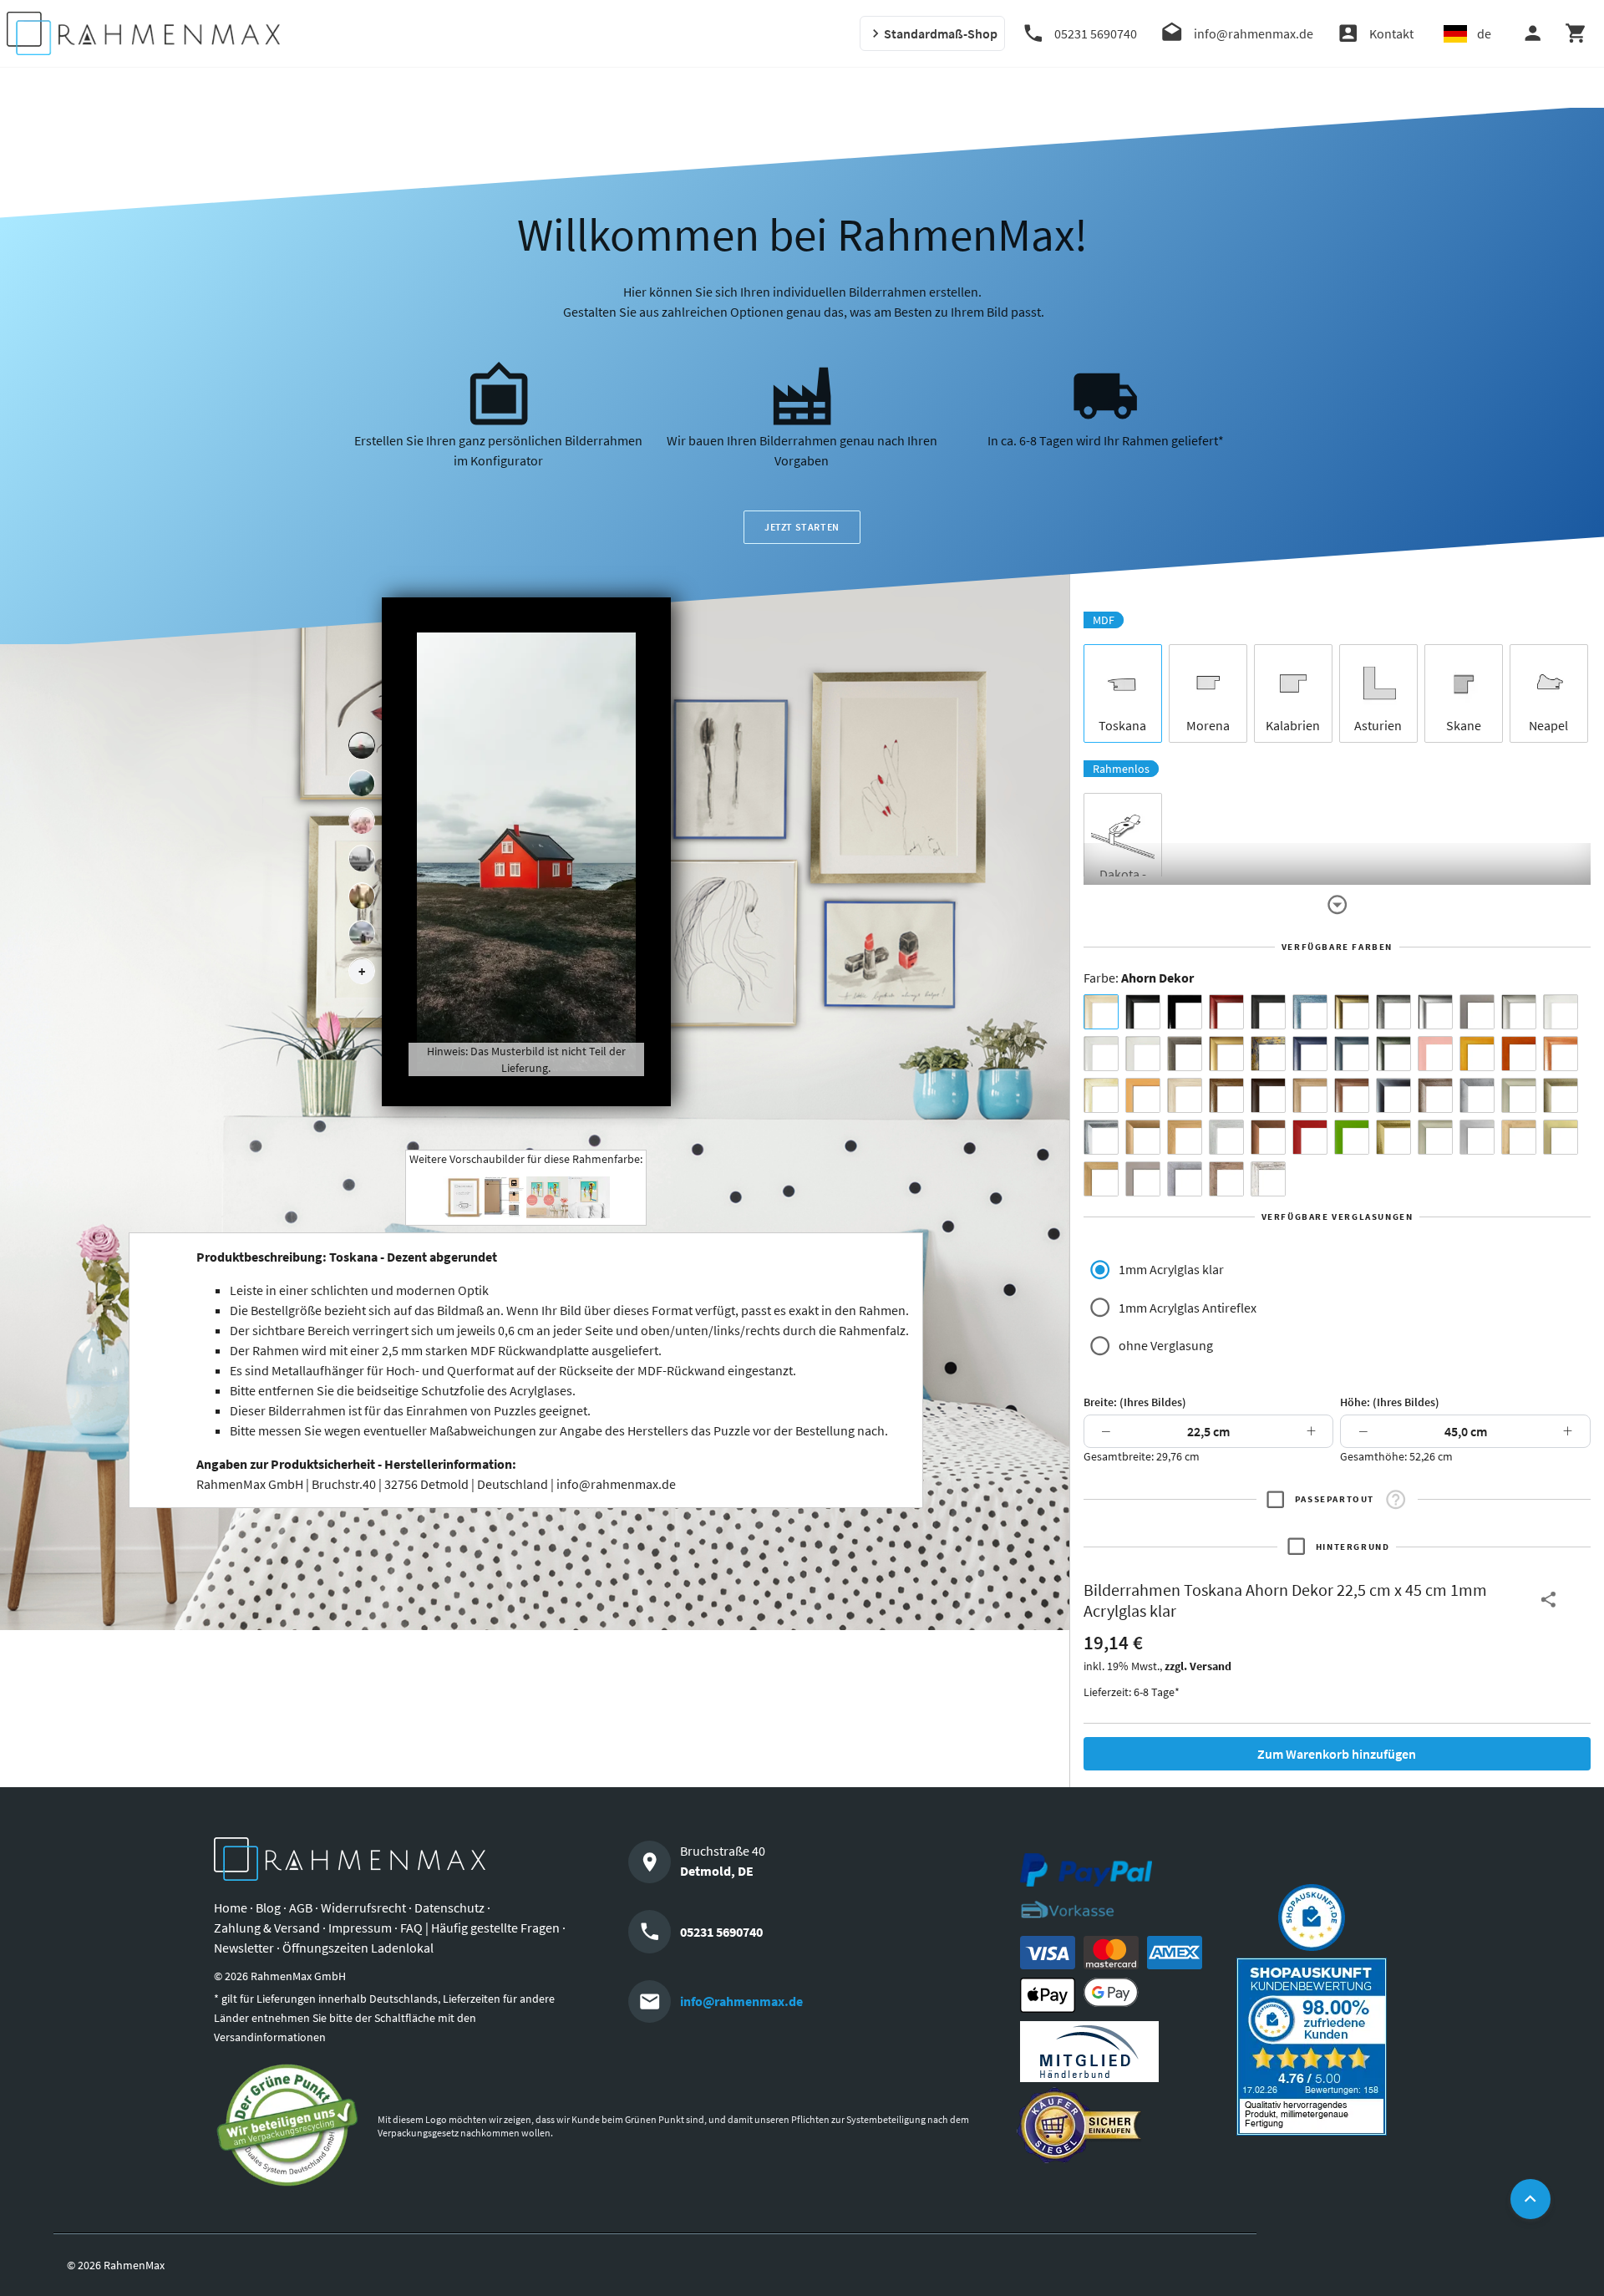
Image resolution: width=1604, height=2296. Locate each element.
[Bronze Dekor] (1143, 1137)
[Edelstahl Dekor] (1477, 1137)
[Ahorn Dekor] (1101, 1012)
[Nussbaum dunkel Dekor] (1352, 1095)
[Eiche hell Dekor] (1185, 1095)
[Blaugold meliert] (1268, 1054)
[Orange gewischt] (1519, 1054)
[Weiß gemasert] (1143, 1054)
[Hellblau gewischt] (1310, 1012)
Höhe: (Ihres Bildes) (1390, 1402)
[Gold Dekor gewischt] (1101, 1179)
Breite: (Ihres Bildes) (1135, 1402)
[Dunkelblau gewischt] (1310, 1054)
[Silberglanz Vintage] (1101, 1137)
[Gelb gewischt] (1477, 1054)
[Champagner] (1519, 1095)
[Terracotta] (1561, 1054)
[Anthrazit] (1477, 1012)
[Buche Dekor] (1143, 1095)
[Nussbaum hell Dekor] (1310, 1095)
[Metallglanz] (1185, 1054)
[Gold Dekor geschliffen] (1561, 1137)
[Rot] (1310, 1137)
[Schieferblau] (1352, 1054)
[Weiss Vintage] (1268, 1179)
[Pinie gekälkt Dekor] (1226, 1137)
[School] (362, 934)
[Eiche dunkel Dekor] (1268, 1095)
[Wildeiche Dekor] (1226, 1179)
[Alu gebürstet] (1435, 1012)
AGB (301, 1907)
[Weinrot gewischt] (1226, 1012)
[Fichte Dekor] (1519, 1137)
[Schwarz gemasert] (1268, 1012)
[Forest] (362, 784)
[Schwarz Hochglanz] (1185, 1012)
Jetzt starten (802, 527)
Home (231, 1907)
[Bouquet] (362, 821)
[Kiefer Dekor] (1185, 1137)
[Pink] (1435, 1054)
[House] (362, 746)
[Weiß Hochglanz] (1101, 1054)
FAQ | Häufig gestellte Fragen (480, 1928)
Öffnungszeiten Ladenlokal (358, 1948)
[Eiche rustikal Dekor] (1226, 1095)
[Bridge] (362, 859)
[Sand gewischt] (1101, 1095)
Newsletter (244, 1948)
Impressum (360, 1928)
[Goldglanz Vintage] (1393, 1137)
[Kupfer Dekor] (1268, 1137)
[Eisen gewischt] (1477, 1095)
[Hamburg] (362, 897)
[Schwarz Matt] (1143, 1012)
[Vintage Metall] (1435, 1095)
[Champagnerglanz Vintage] (1435, 1137)
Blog (268, 1907)
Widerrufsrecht (363, 1907)
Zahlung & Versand (267, 1928)
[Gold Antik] (1561, 1095)
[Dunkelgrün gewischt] (1393, 1054)
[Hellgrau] (1143, 1179)
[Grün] (1352, 1137)
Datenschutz (449, 1907)
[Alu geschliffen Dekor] (1393, 1095)
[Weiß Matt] (1561, 1012)
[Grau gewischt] (1393, 1012)
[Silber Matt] (1519, 1012)
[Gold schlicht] (1226, 1054)
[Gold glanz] (1352, 1012)
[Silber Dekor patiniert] (1185, 1179)
